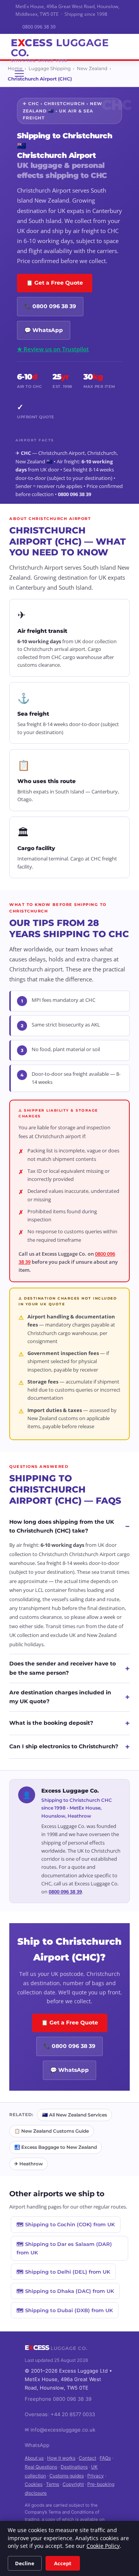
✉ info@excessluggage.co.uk (60, 2430)
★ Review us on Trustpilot (53, 349)
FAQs (105, 2458)
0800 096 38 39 (39, 27)
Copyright (73, 2484)
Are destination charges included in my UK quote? (69, 1697)
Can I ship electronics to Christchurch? (69, 1747)
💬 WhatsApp (44, 330)
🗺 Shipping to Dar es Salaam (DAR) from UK (64, 2248)
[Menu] (19, 74)
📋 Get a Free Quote (55, 283)
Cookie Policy (103, 2546)
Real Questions (41, 2467)
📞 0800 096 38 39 (50, 306)
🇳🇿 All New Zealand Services (75, 2115)
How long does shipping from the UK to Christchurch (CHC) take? (69, 1526)
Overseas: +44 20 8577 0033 (60, 2414)
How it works (61, 2458)
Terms (53, 2484)
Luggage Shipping (50, 68)
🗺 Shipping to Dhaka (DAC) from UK (65, 2291)
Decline (25, 2563)
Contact (87, 2458)
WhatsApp (37, 2445)
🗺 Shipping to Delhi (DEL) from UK (63, 2272)
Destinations (74, 2467)
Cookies (34, 2484)
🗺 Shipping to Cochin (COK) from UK (66, 2224)
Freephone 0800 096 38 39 (58, 2399)
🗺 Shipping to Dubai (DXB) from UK (65, 2310)
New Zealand (92, 68)
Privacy (96, 2476)
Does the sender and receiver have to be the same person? (69, 1668)
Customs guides (67, 2476)
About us (34, 2458)
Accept (63, 2563)
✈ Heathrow (29, 2164)
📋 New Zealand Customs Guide (52, 2131)
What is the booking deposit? (69, 1723)
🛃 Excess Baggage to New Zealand (56, 2147)
